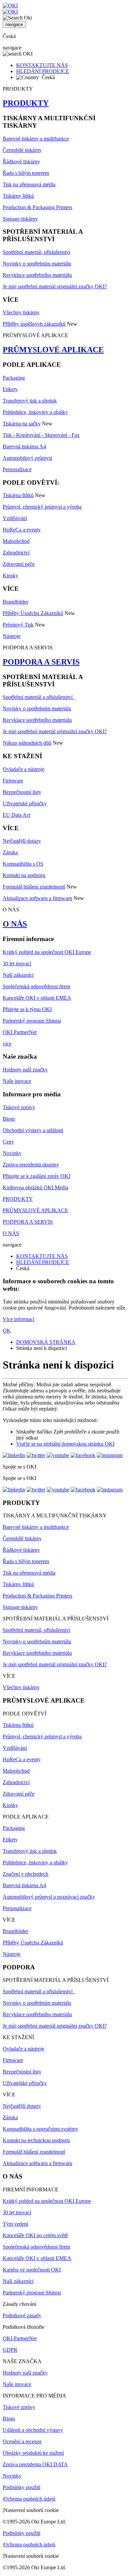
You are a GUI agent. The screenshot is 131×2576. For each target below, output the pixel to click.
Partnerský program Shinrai (32, 1021)
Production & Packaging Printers (37, 207)
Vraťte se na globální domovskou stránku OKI (65, 1444)
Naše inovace (17, 1081)
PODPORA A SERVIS (41, 662)
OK (7, 1331)
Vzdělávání (15, 518)
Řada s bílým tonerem (26, 173)
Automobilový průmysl (27, 458)
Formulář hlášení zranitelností (34, 887)
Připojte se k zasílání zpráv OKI (36, 1176)
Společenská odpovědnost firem (36, 986)
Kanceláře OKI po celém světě (35, 2235)
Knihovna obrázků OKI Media (35, 1187)
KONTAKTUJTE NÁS (42, 65)
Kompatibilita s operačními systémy (40, 2129)
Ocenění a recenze (22, 2441)
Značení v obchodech (26, 1874)
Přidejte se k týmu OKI (27, 1009)
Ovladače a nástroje (24, 769)
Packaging (14, 378)
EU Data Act (16, 815)
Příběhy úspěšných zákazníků (34, 324)
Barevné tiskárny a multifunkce (36, 139)
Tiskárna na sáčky (22, 424)
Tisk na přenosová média (29, 184)
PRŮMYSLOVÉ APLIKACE (53, 350)
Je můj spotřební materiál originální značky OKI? (55, 286)
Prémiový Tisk (18, 625)
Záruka (10, 852)
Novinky (12, 1153)
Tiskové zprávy (19, 1107)
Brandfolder (15, 602)
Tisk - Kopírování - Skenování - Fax (41, 435)
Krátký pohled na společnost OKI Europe (47, 952)
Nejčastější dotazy (22, 841)
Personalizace (17, 469)
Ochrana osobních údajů (30, 2499)
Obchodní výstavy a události (33, 1130)
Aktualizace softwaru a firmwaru (37, 898)
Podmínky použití (21, 2487)
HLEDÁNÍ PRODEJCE (43, 71)
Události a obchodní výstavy (33, 2430)
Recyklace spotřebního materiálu (37, 275)
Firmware (13, 781)
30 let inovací (17, 963)
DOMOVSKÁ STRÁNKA (46, 1342)
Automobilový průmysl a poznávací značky (49, 1897)
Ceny (8, 1142)
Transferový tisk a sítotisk (30, 401)
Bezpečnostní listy (22, 792)
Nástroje (12, 636)
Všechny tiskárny (21, 312)
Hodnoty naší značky (25, 1070)
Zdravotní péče (19, 564)
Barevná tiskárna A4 (24, 446)
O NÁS (15, 924)
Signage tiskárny (20, 219)
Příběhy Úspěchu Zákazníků (33, 613)
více (7, 1044)
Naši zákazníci (18, 975)
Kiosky (10, 575)
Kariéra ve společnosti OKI (32, 2270)
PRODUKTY (26, 103)
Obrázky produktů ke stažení (33, 2453)
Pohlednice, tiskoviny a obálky (35, 412)
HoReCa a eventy (22, 530)
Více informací (18, 1319)
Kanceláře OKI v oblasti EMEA (37, 998)
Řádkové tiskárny (21, 162)
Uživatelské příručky (25, 803)
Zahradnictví (16, 553)
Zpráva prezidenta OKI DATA (35, 2464)
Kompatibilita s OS (23, 864)
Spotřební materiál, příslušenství (36, 252)
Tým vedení (15, 2224)
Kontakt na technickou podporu (36, 2140)
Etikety (10, 389)
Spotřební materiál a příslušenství (39, 697)
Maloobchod (16, 541)
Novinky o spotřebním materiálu (37, 264)
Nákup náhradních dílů (27, 743)
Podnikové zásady (22, 2315)
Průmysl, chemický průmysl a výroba (42, 507)
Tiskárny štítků (18, 196)
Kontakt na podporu (24, 875)
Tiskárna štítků (18, 495)
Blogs (9, 1119)
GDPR (10, 2350)
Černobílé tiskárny (22, 150)
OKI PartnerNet (20, 1032)
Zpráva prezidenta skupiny (31, 1165)
